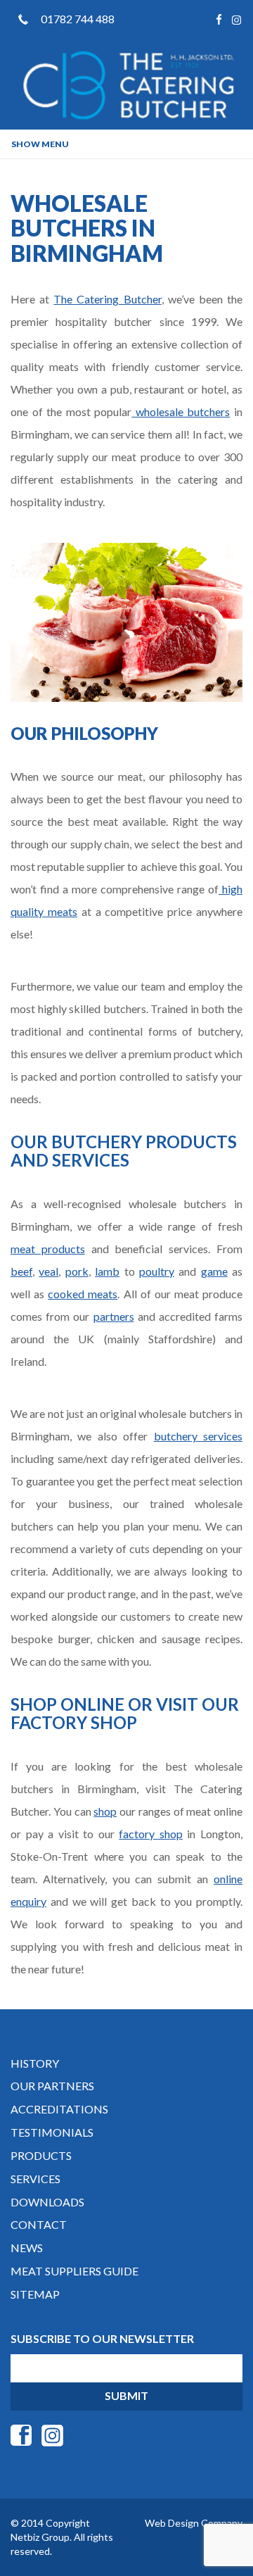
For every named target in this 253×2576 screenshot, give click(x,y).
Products (41, 2155)
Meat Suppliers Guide (74, 2271)
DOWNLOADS (47, 2202)
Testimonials (52, 2132)
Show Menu (40, 144)
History (35, 2063)
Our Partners (52, 2086)
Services (35, 2179)
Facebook (219, 19)
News (27, 2248)
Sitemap (35, 2294)
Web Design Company (194, 2523)
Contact (39, 2224)
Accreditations (59, 2109)
